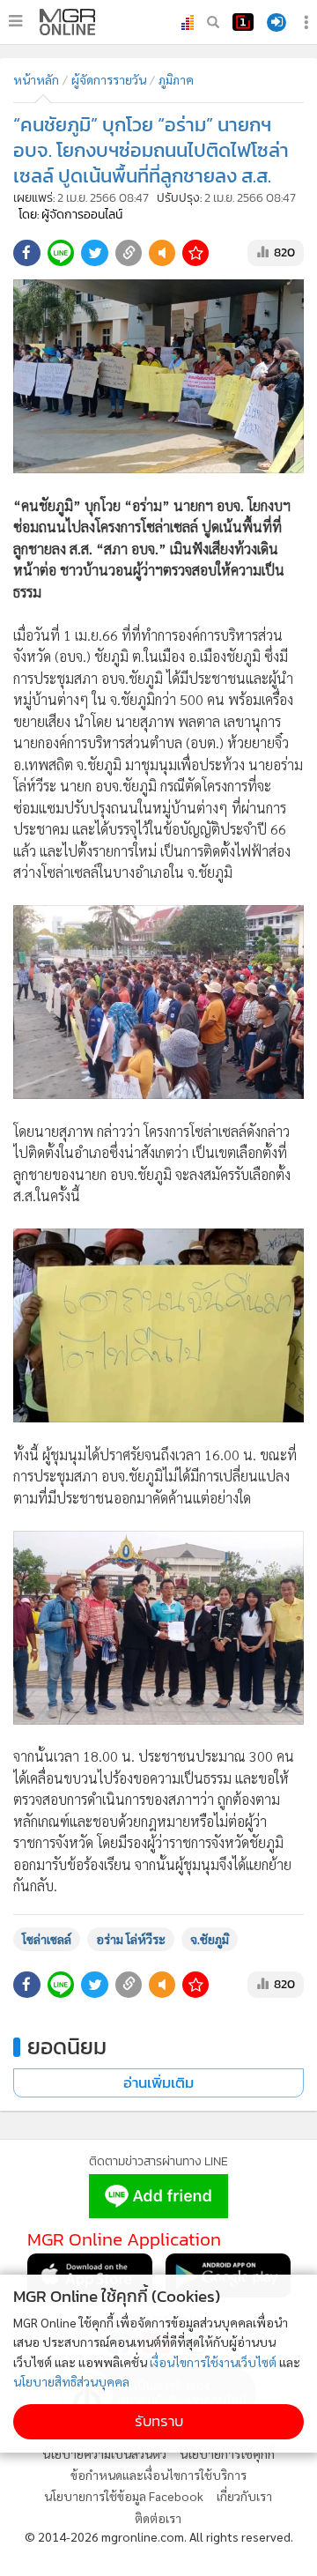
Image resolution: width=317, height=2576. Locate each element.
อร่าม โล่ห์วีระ (131, 1939)
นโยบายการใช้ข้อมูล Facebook (124, 2496)
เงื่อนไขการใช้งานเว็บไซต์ (213, 2362)
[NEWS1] (243, 22)
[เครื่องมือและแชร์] (308, 22)
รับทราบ (159, 2421)
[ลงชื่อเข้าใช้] (276, 22)
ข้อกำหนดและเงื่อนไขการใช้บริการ (158, 2475)
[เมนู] (15, 21)
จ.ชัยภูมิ (210, 1939)
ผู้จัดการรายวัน (109, 79)
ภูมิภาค (176, 79)
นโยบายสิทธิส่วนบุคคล (71, 2381)
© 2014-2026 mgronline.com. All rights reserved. (159, 2536)
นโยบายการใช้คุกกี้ (227, 2454)
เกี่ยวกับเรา (244, 2496)
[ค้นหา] (213, 22)
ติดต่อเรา (158, 2518)
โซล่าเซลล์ (47, 1939)
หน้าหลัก (36, 79)
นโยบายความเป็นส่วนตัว (104, 2454)
